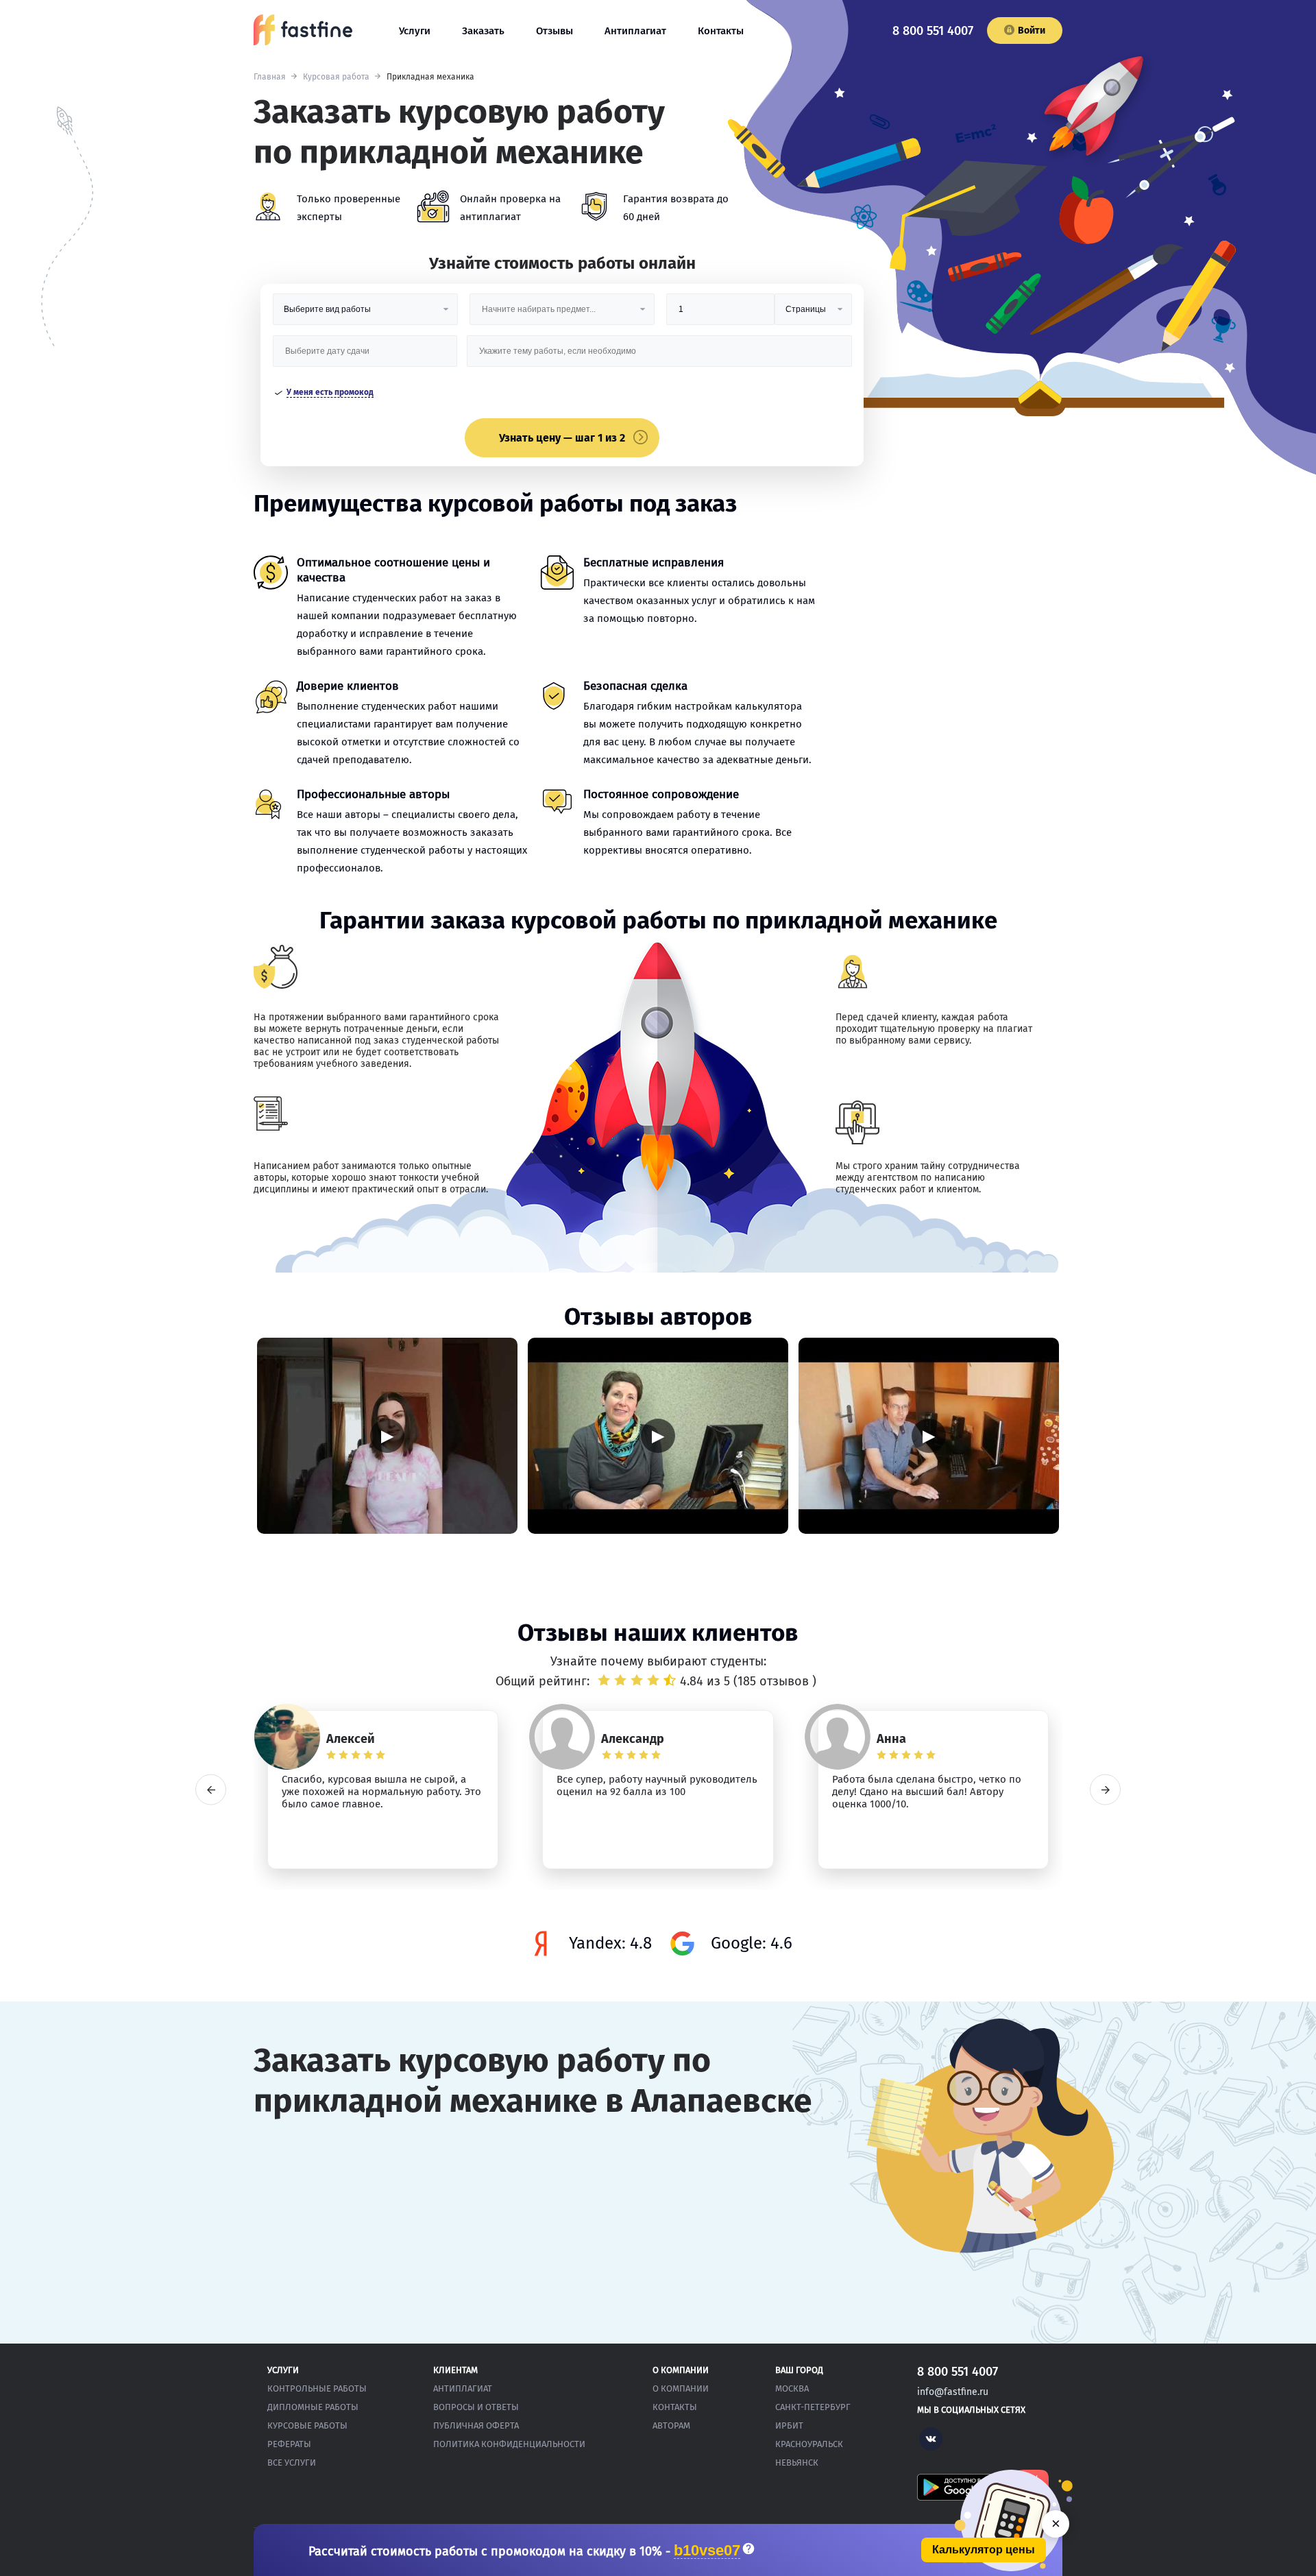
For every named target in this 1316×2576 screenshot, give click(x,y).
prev (211, 1790)
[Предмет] (562, 314)
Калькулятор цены (984, 2550)
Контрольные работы (317, 2388)
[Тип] (813, 314)
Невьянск (797, 2463)
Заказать (483, 31)
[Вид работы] (365, 314)
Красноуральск (809, 2444)
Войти (1032, 31)
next (1105, 1790)
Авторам (671, 2425)
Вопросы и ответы (476, 2407)
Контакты (721, 31)
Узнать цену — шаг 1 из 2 (562, 438)
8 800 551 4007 (933, 31)
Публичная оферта (476, 2425)
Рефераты (289, 2444)
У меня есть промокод (330, 392)
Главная (270, 77)
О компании (681, 2388)
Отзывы (555, 31)
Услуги (415, 31)
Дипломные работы (313, 2407)
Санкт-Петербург (813, 2407)
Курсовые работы (307, 2425)
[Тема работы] (659, 356)
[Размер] (720, 314)
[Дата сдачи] (365, 356)
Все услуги (292, 2463)
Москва (792, 2388)
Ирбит (789, 2425)
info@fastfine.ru (953, 2392)
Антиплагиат (635, 31)
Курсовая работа (336, 77)
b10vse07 (707, 2551)
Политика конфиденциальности (509, 2444)
